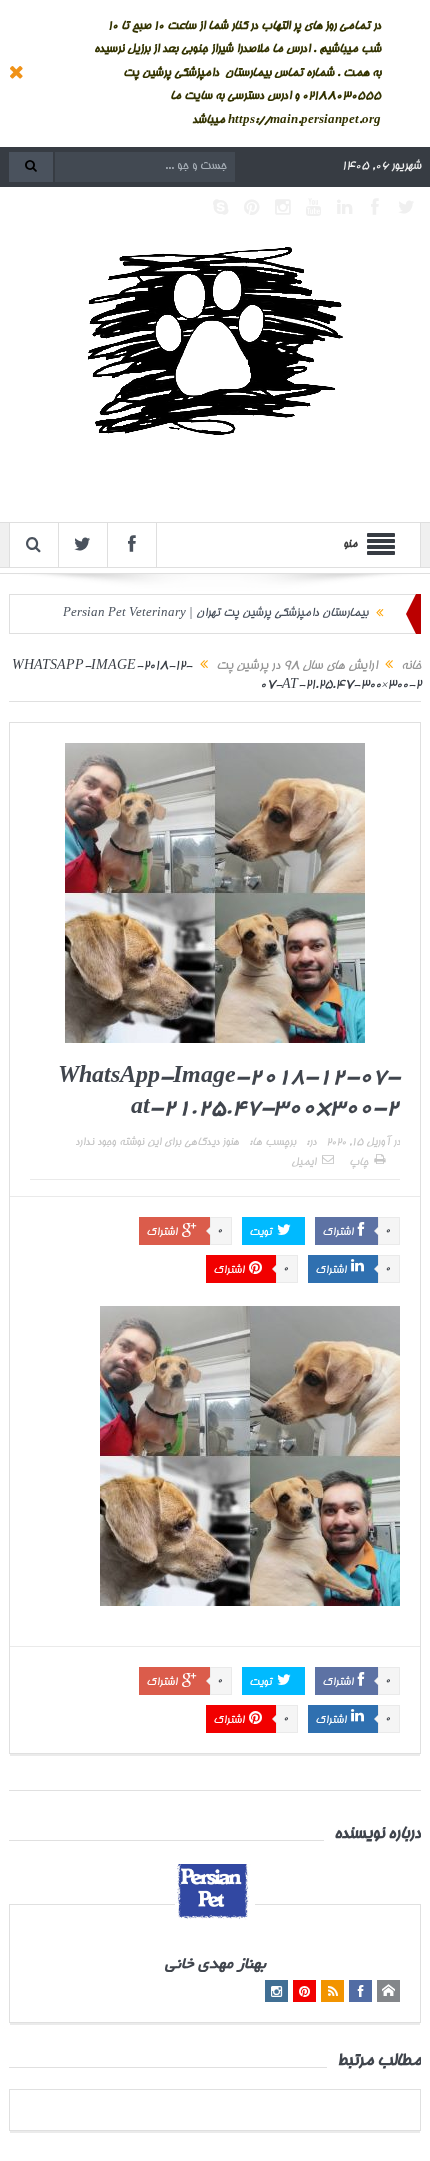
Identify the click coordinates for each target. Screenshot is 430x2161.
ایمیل (303, 1163)
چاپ (358, 1163)
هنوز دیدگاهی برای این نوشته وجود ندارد (157, 1143)
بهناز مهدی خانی (215, 1965)
